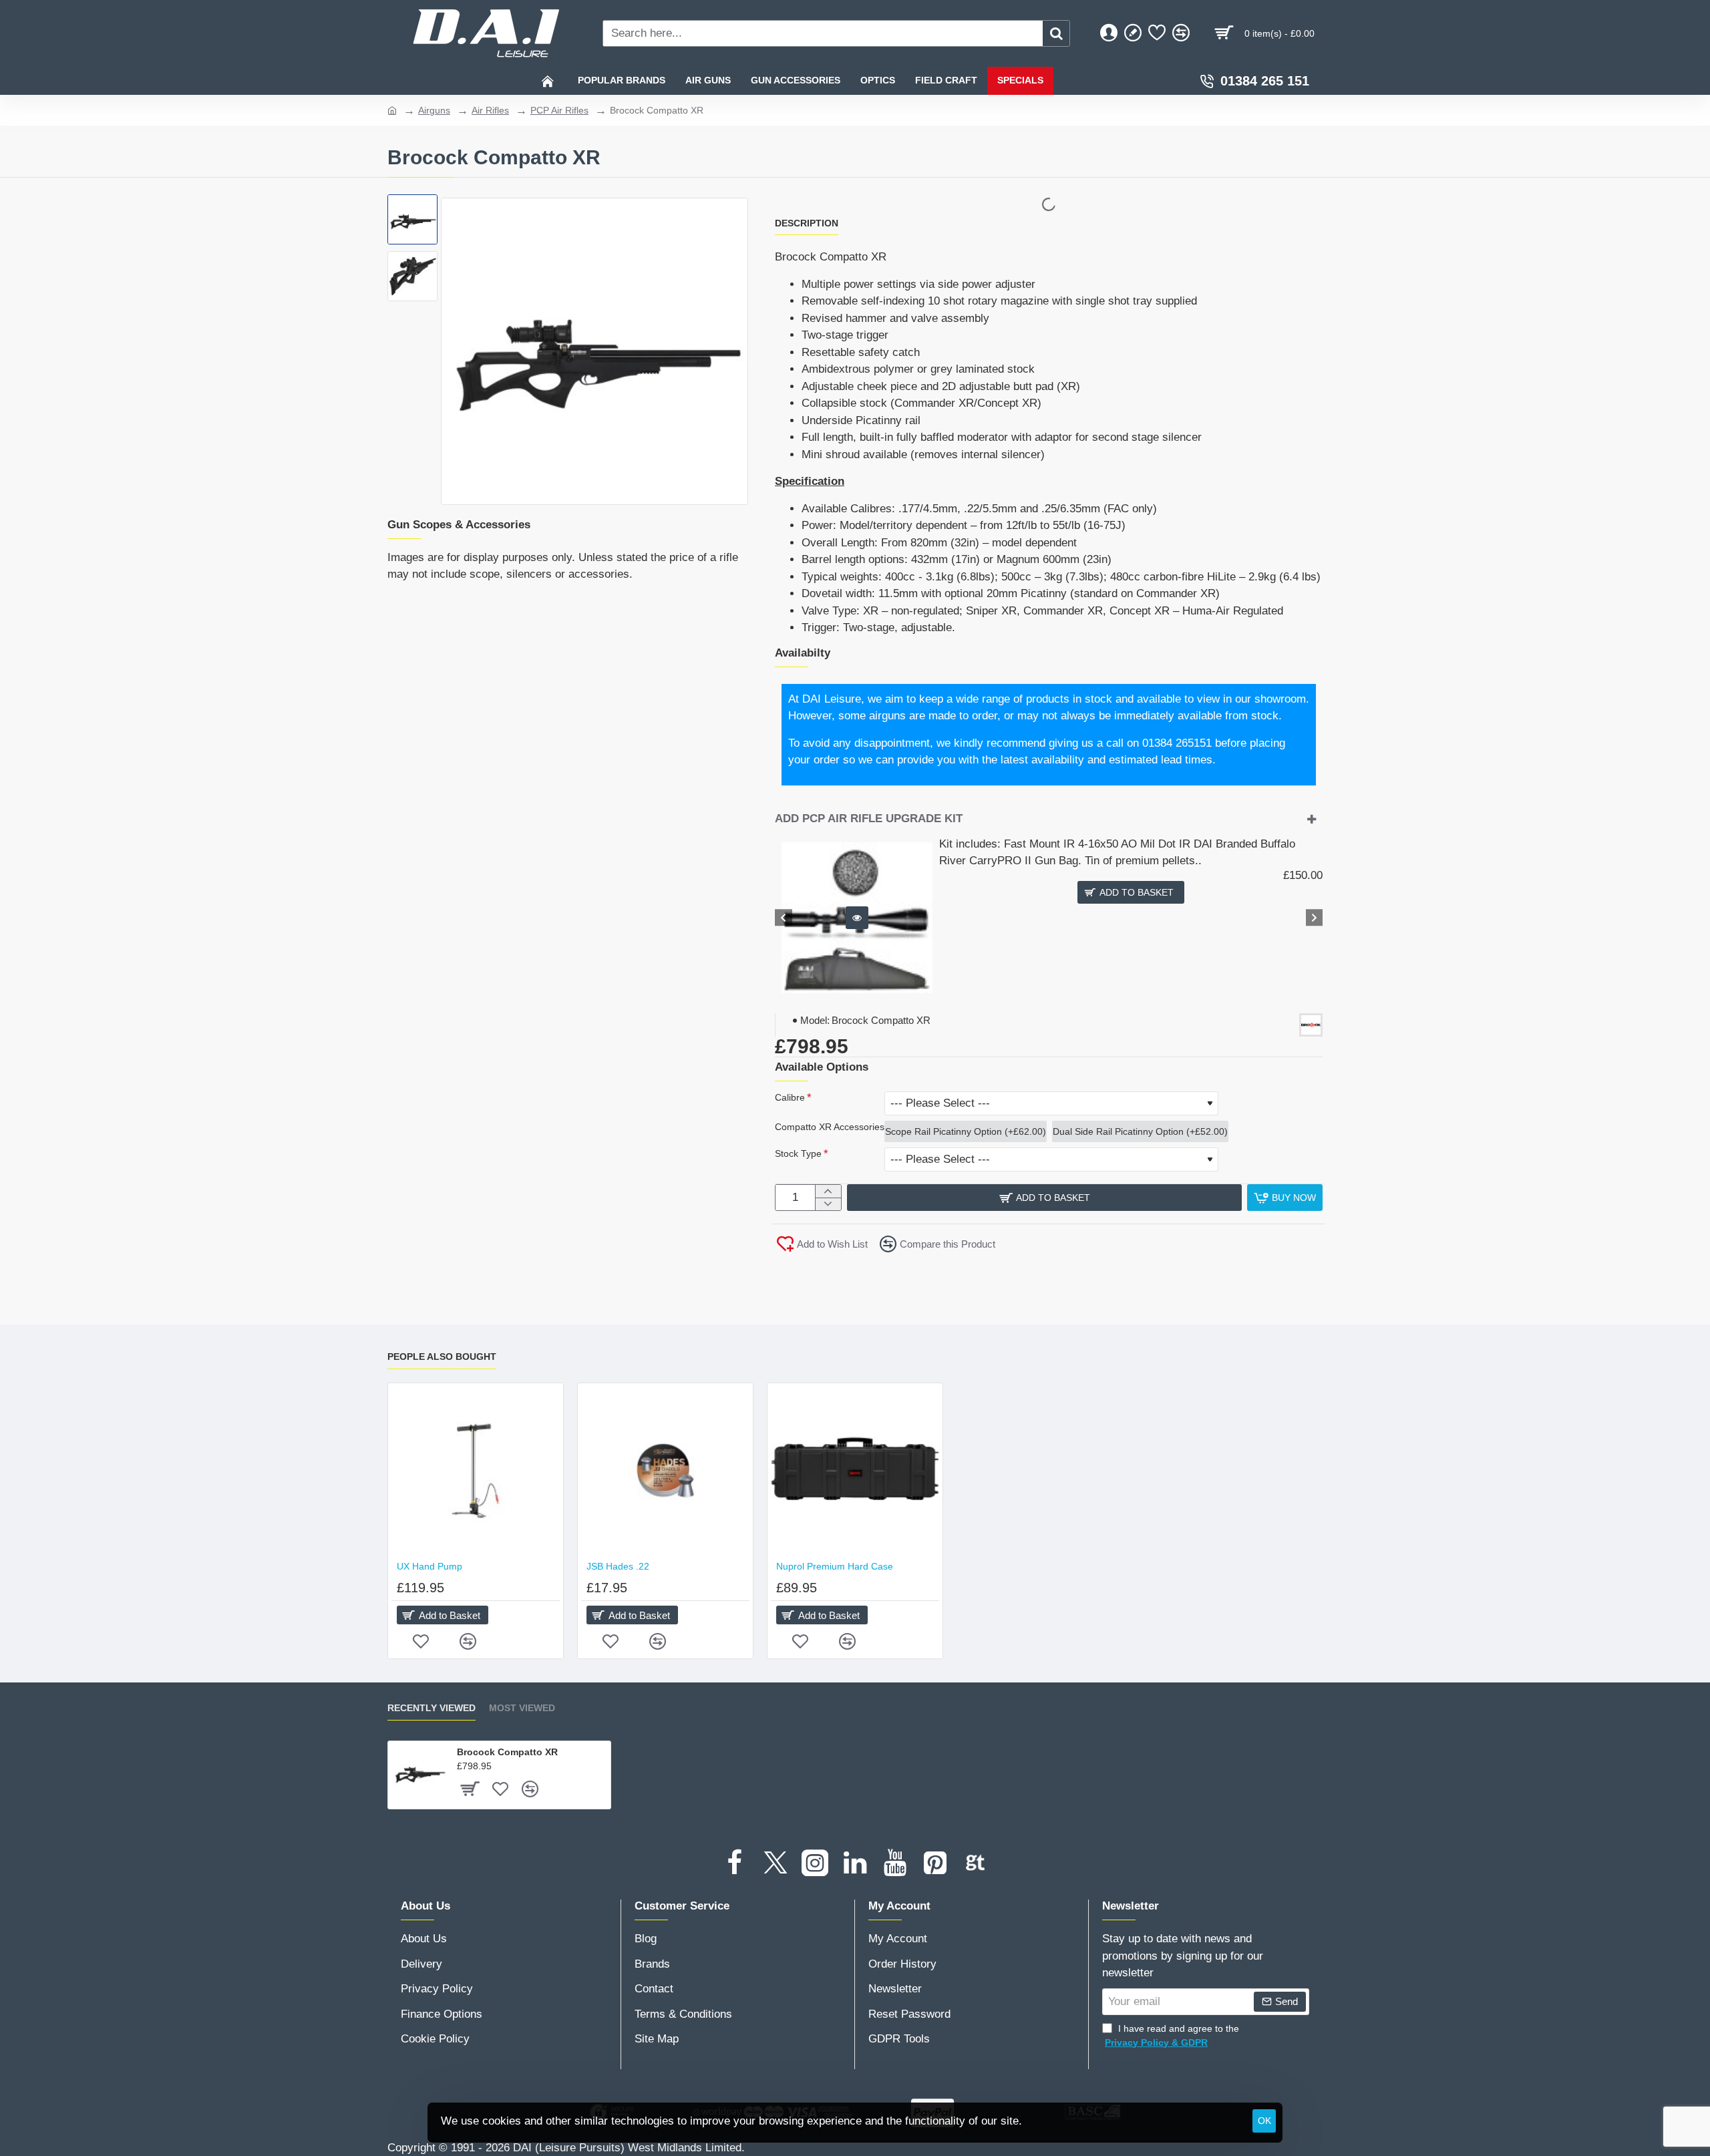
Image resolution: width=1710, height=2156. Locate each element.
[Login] (1109, 33)
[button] (414, 211)
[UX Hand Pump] (476, 1471)
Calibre (790, 1097)
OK (1264, 2121)
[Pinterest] (935, 1863)
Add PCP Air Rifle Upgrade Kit (869, 819)
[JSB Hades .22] (665, 1471)
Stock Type (798, 1153)
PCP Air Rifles (559, 110)
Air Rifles (490, 110)
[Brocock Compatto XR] (419, 1773)
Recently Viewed (432, 1708)
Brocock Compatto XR (507, 1752)
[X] (775, 1863)
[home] (392, 110)
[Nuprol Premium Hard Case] (855, 1471)
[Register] (1133, 33)
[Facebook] (735, 1863)
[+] (828, 1191)
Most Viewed (522, 1708)
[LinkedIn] (855, 1863)
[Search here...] (1056, 33)
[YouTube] (895, 1863)
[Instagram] (815, 1863)
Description (807, 223)
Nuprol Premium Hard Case (835, 1566)
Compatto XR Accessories (830, 1127)
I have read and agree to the (1172, 2035)
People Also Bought (442, 1357)
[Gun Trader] (975, 1863)
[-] (828, 1204)
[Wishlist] (1157, 33)
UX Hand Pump (430, 1566)
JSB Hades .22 (618, 1566)
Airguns (434, 110)
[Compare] (1181, 33)
